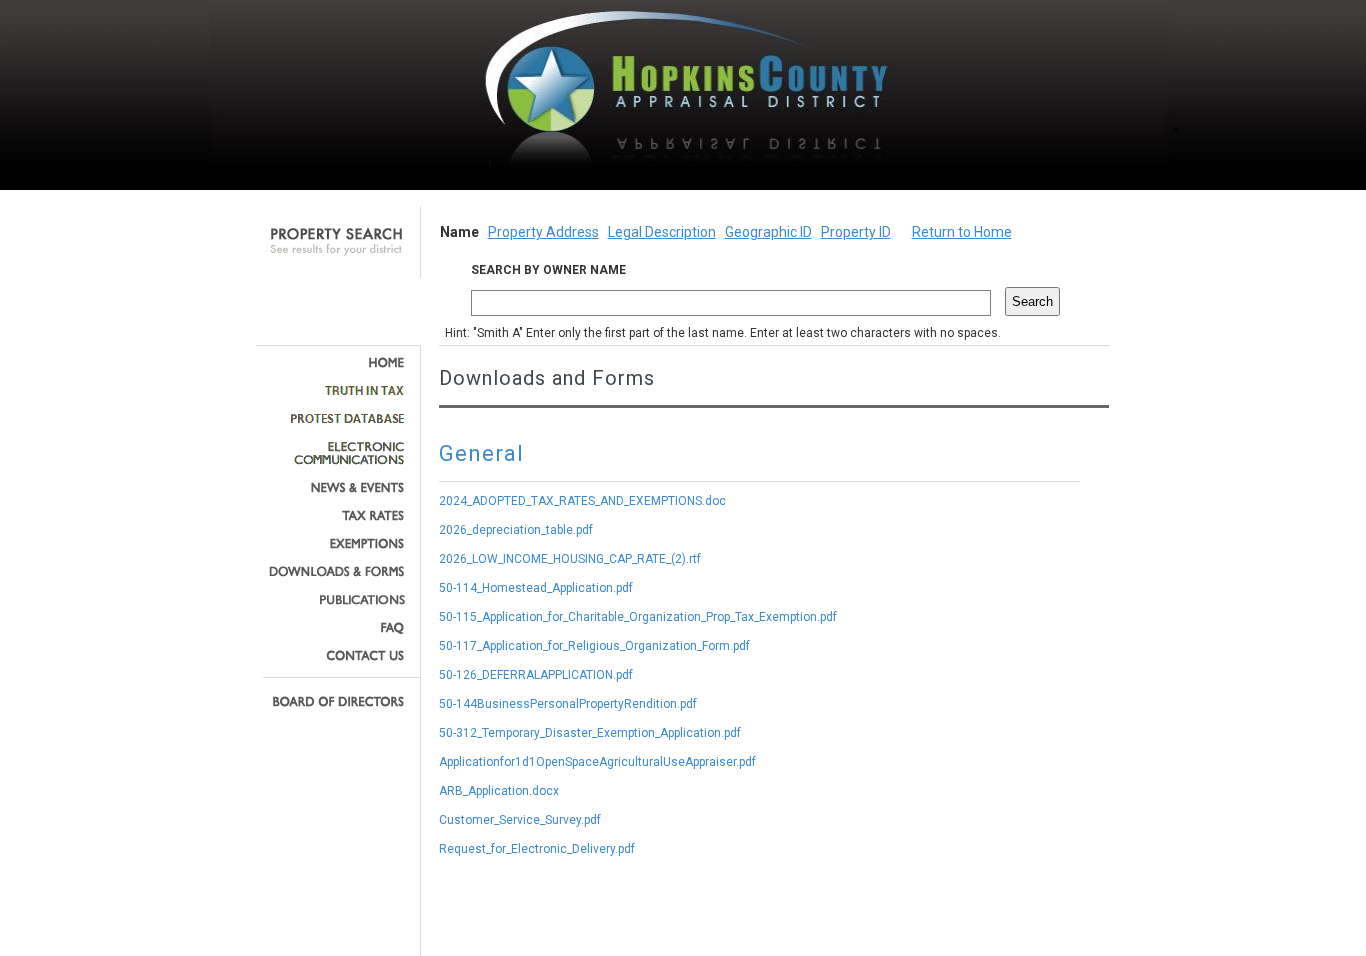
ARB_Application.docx (499, 791)
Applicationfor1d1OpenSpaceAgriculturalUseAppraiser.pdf (597, 762)
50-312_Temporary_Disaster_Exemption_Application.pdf (590, 733)
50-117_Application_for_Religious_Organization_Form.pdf (594, 646)
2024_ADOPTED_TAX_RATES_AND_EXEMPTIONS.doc (582, 501)
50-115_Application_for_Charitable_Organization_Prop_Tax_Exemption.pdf (638, 617)
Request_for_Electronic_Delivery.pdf (537, 849)
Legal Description (662, 232)
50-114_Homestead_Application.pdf (536, 588)
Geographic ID (768, 232)
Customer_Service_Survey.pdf (520, 820)
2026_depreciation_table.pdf (516, 530)
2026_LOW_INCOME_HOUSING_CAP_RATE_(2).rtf (570, 559)
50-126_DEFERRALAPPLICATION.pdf (536, 675)
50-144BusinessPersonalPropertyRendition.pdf (568, 704)
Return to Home (962, 232)
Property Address (543, 232)
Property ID (856, 232)
